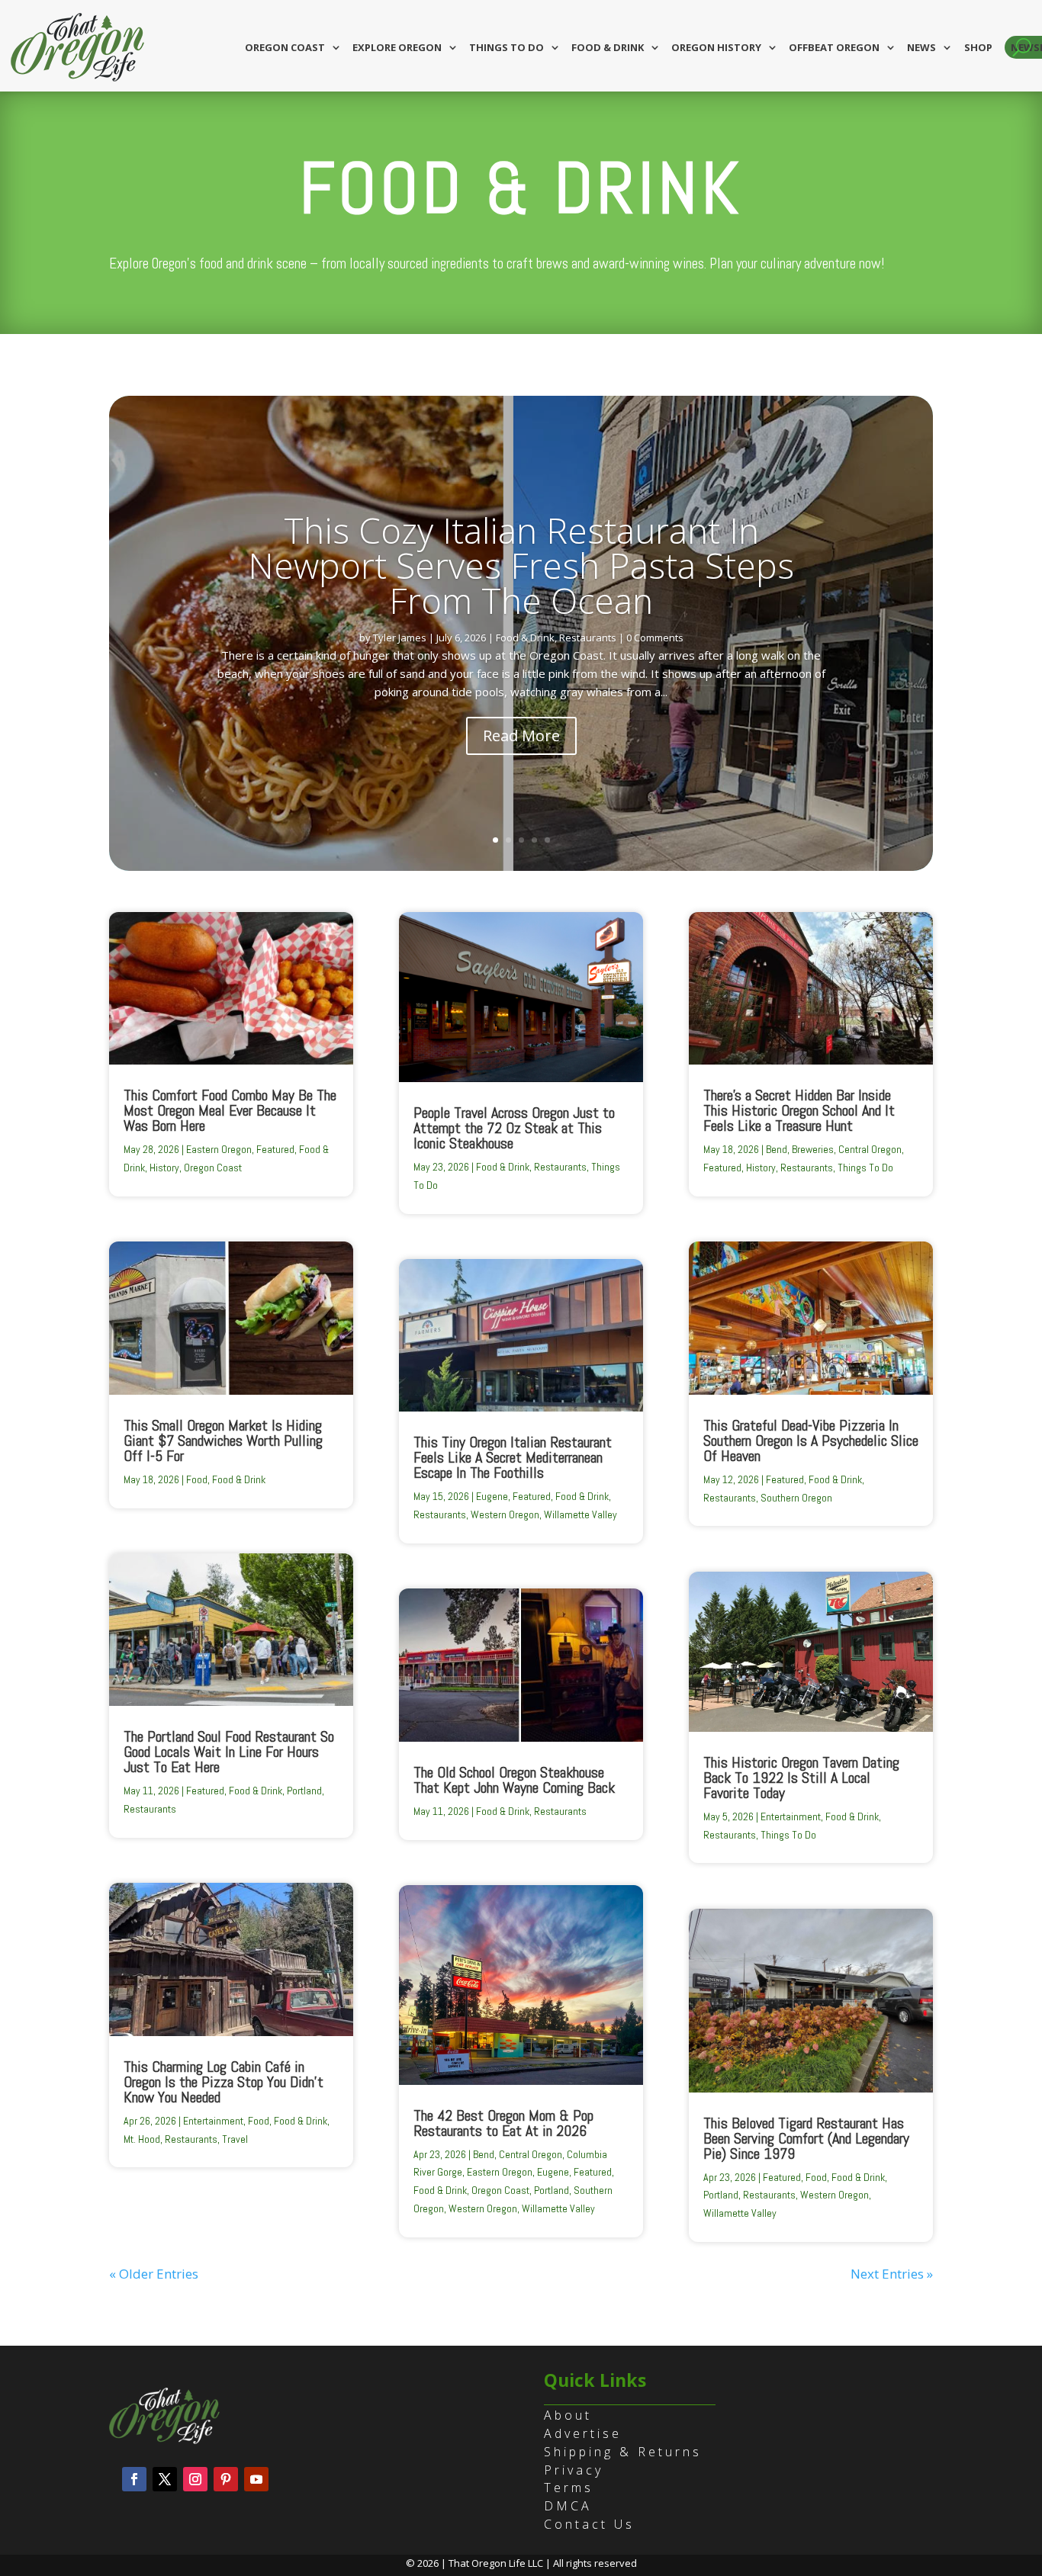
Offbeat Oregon (834, 47)
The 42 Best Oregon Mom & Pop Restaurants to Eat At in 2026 (503, 2123)
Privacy (574, 2470)
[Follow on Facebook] (134, 2479)
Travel (235, 2139)
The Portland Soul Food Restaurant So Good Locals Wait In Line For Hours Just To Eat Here (229, 1752)
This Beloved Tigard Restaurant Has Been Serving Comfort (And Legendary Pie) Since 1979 (806, 2138)
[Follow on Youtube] (256, 2479)
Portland (304, 1791)
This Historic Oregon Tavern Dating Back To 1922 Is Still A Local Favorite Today (801, 1778)
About (568, 2415)
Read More (521, 736)
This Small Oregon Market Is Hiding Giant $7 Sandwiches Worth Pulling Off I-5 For (223, 1441)
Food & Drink (608, 47)
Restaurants (588, 638)
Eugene (492, 1496)
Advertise (583, 2433)
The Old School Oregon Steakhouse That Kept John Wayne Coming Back (514, 1780)
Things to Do (507, 47)
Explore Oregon (397, 47)
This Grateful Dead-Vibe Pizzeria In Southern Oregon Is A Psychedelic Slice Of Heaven (811, 1441)
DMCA (568, 2506)
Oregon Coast (285, 47)
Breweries (813, 1149)
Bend (484, 2154)
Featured (275, 1149)
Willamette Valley (580, 1514)
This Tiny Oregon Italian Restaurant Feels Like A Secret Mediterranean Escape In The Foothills (513, 1457)
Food (197, 1479)
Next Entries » (892, 2274)
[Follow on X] (165, 2479)
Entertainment (213, 2121)
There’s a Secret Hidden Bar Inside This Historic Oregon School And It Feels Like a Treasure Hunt (799, 1110)
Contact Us (589, 2524)
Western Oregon (505, 1514)
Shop (978, 47)
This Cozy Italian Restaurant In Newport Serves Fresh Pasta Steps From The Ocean (521, 565)
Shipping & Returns (623, 2452)
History (164, 1168)
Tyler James (400, 638)
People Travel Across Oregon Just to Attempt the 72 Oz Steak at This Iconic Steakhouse (514, 1128)
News (921, 47)
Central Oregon (531, 2154)
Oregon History (716, 47)
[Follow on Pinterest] (226, 2479)
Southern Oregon (796, 1498)
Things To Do (865, 1168)
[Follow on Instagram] (195, 2479)
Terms (569, 2488)
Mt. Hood (142, 2139)
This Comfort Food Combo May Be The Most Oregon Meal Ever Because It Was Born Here (230, 1110)
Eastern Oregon (219, 1149)
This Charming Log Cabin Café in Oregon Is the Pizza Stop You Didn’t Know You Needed (224, 2082)
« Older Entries (154, 2274)
